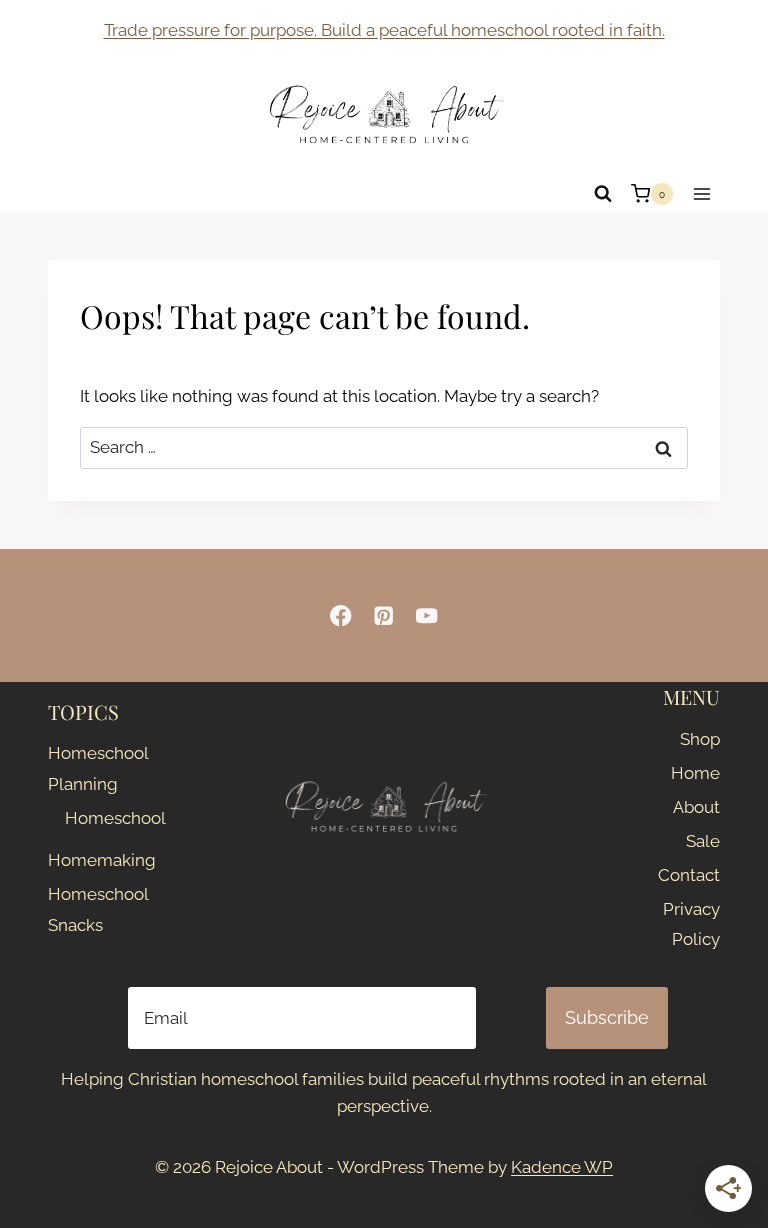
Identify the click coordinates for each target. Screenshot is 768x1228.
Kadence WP (562, 1167)
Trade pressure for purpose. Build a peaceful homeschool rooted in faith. (384, 30)
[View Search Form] (603, 194)
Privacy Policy (691, 924)
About (696, 807)
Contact (689, 875)
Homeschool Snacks (89, 909)
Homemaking (89, 860)
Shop (700, 739)
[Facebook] (341, 615)
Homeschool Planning (89, 768)
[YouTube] (426, 615)
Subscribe (607, 1017)
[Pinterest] (384, 615)
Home (695, 773)
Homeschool (98, 818)
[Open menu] (701, 193)
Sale (703, 841)
